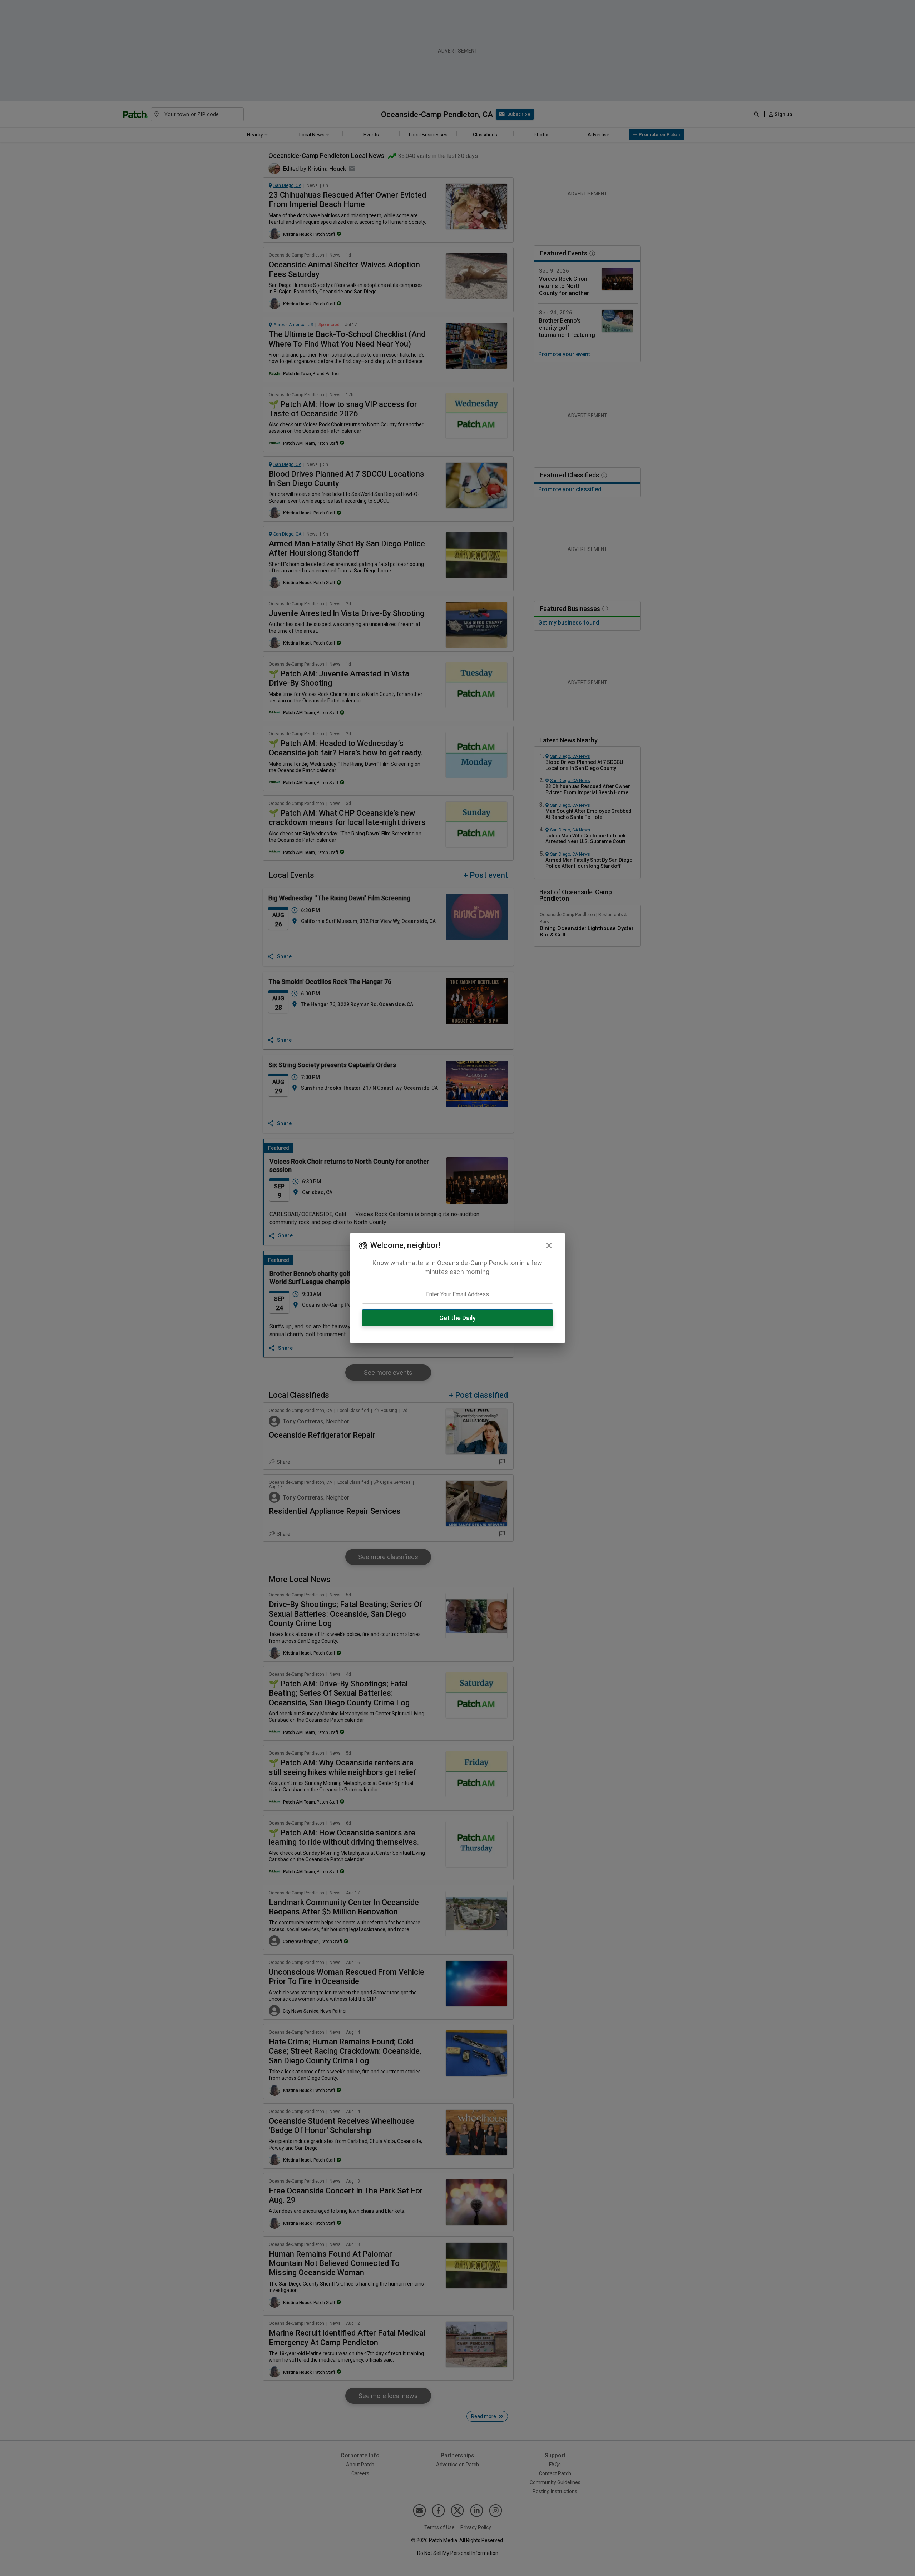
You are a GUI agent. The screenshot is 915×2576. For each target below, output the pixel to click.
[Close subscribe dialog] (549, 1245)
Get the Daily (457, 1318)
